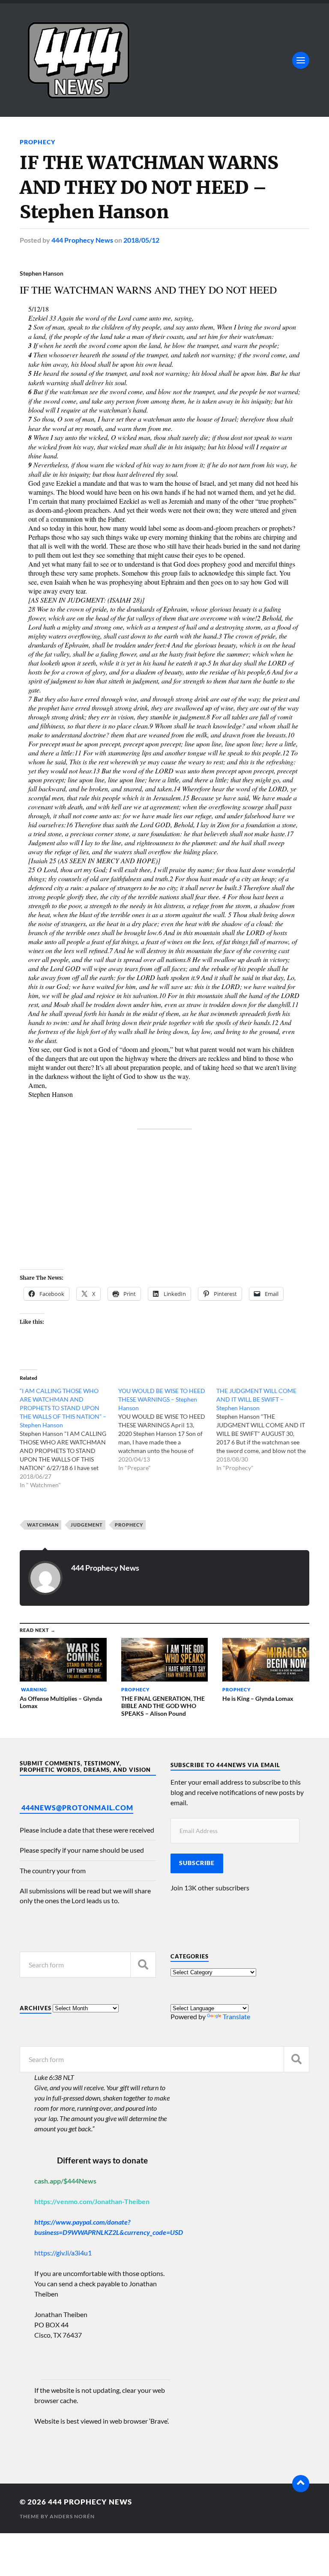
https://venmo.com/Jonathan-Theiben (92, 2201)
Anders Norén (72, 2516)
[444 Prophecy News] (164, 60)
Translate (236, 2016)
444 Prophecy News (82, 240)
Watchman (42, 1525)
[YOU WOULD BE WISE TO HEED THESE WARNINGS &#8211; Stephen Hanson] (167, 1429)
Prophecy (37, 142)
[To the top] (301, 2484)
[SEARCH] (143, 1965)
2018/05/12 (141, 240)
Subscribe (197, 1863)
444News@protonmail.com (77, 1808)
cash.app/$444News (65, 2181)
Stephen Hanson (42, 273)
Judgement (87, 1525)
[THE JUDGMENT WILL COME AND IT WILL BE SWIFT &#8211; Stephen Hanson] (266, 1429)
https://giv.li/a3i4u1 (63, 2253)
